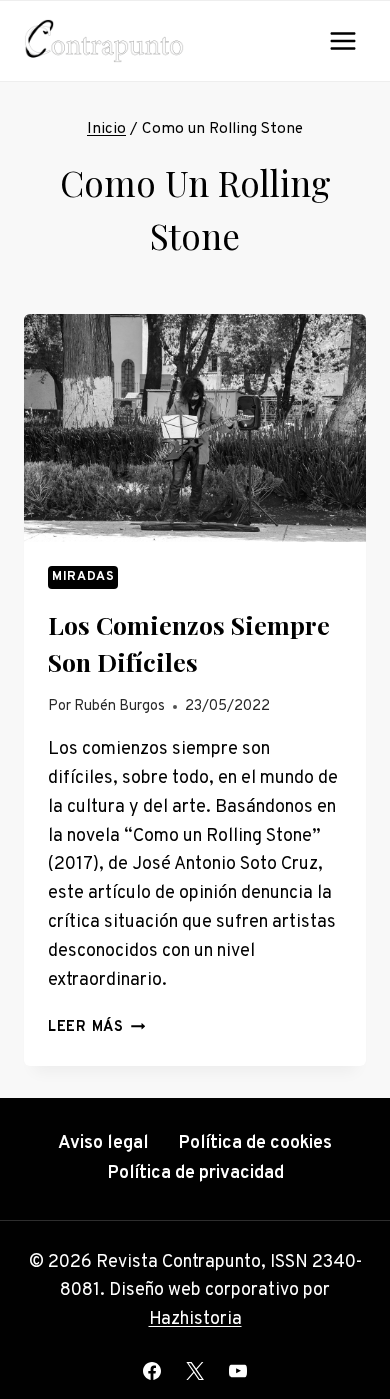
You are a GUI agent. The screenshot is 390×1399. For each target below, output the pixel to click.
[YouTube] (238, 1371)
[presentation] (195, 428)
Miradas (83, 577)
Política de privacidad (195, 1173)
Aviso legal (103, 1143)
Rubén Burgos (119, 706)
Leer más (96, 1027)
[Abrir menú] (342, 40)
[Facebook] (152, 1371)
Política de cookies (255, 1143)
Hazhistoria (195, 1319)
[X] (195, 1371)
